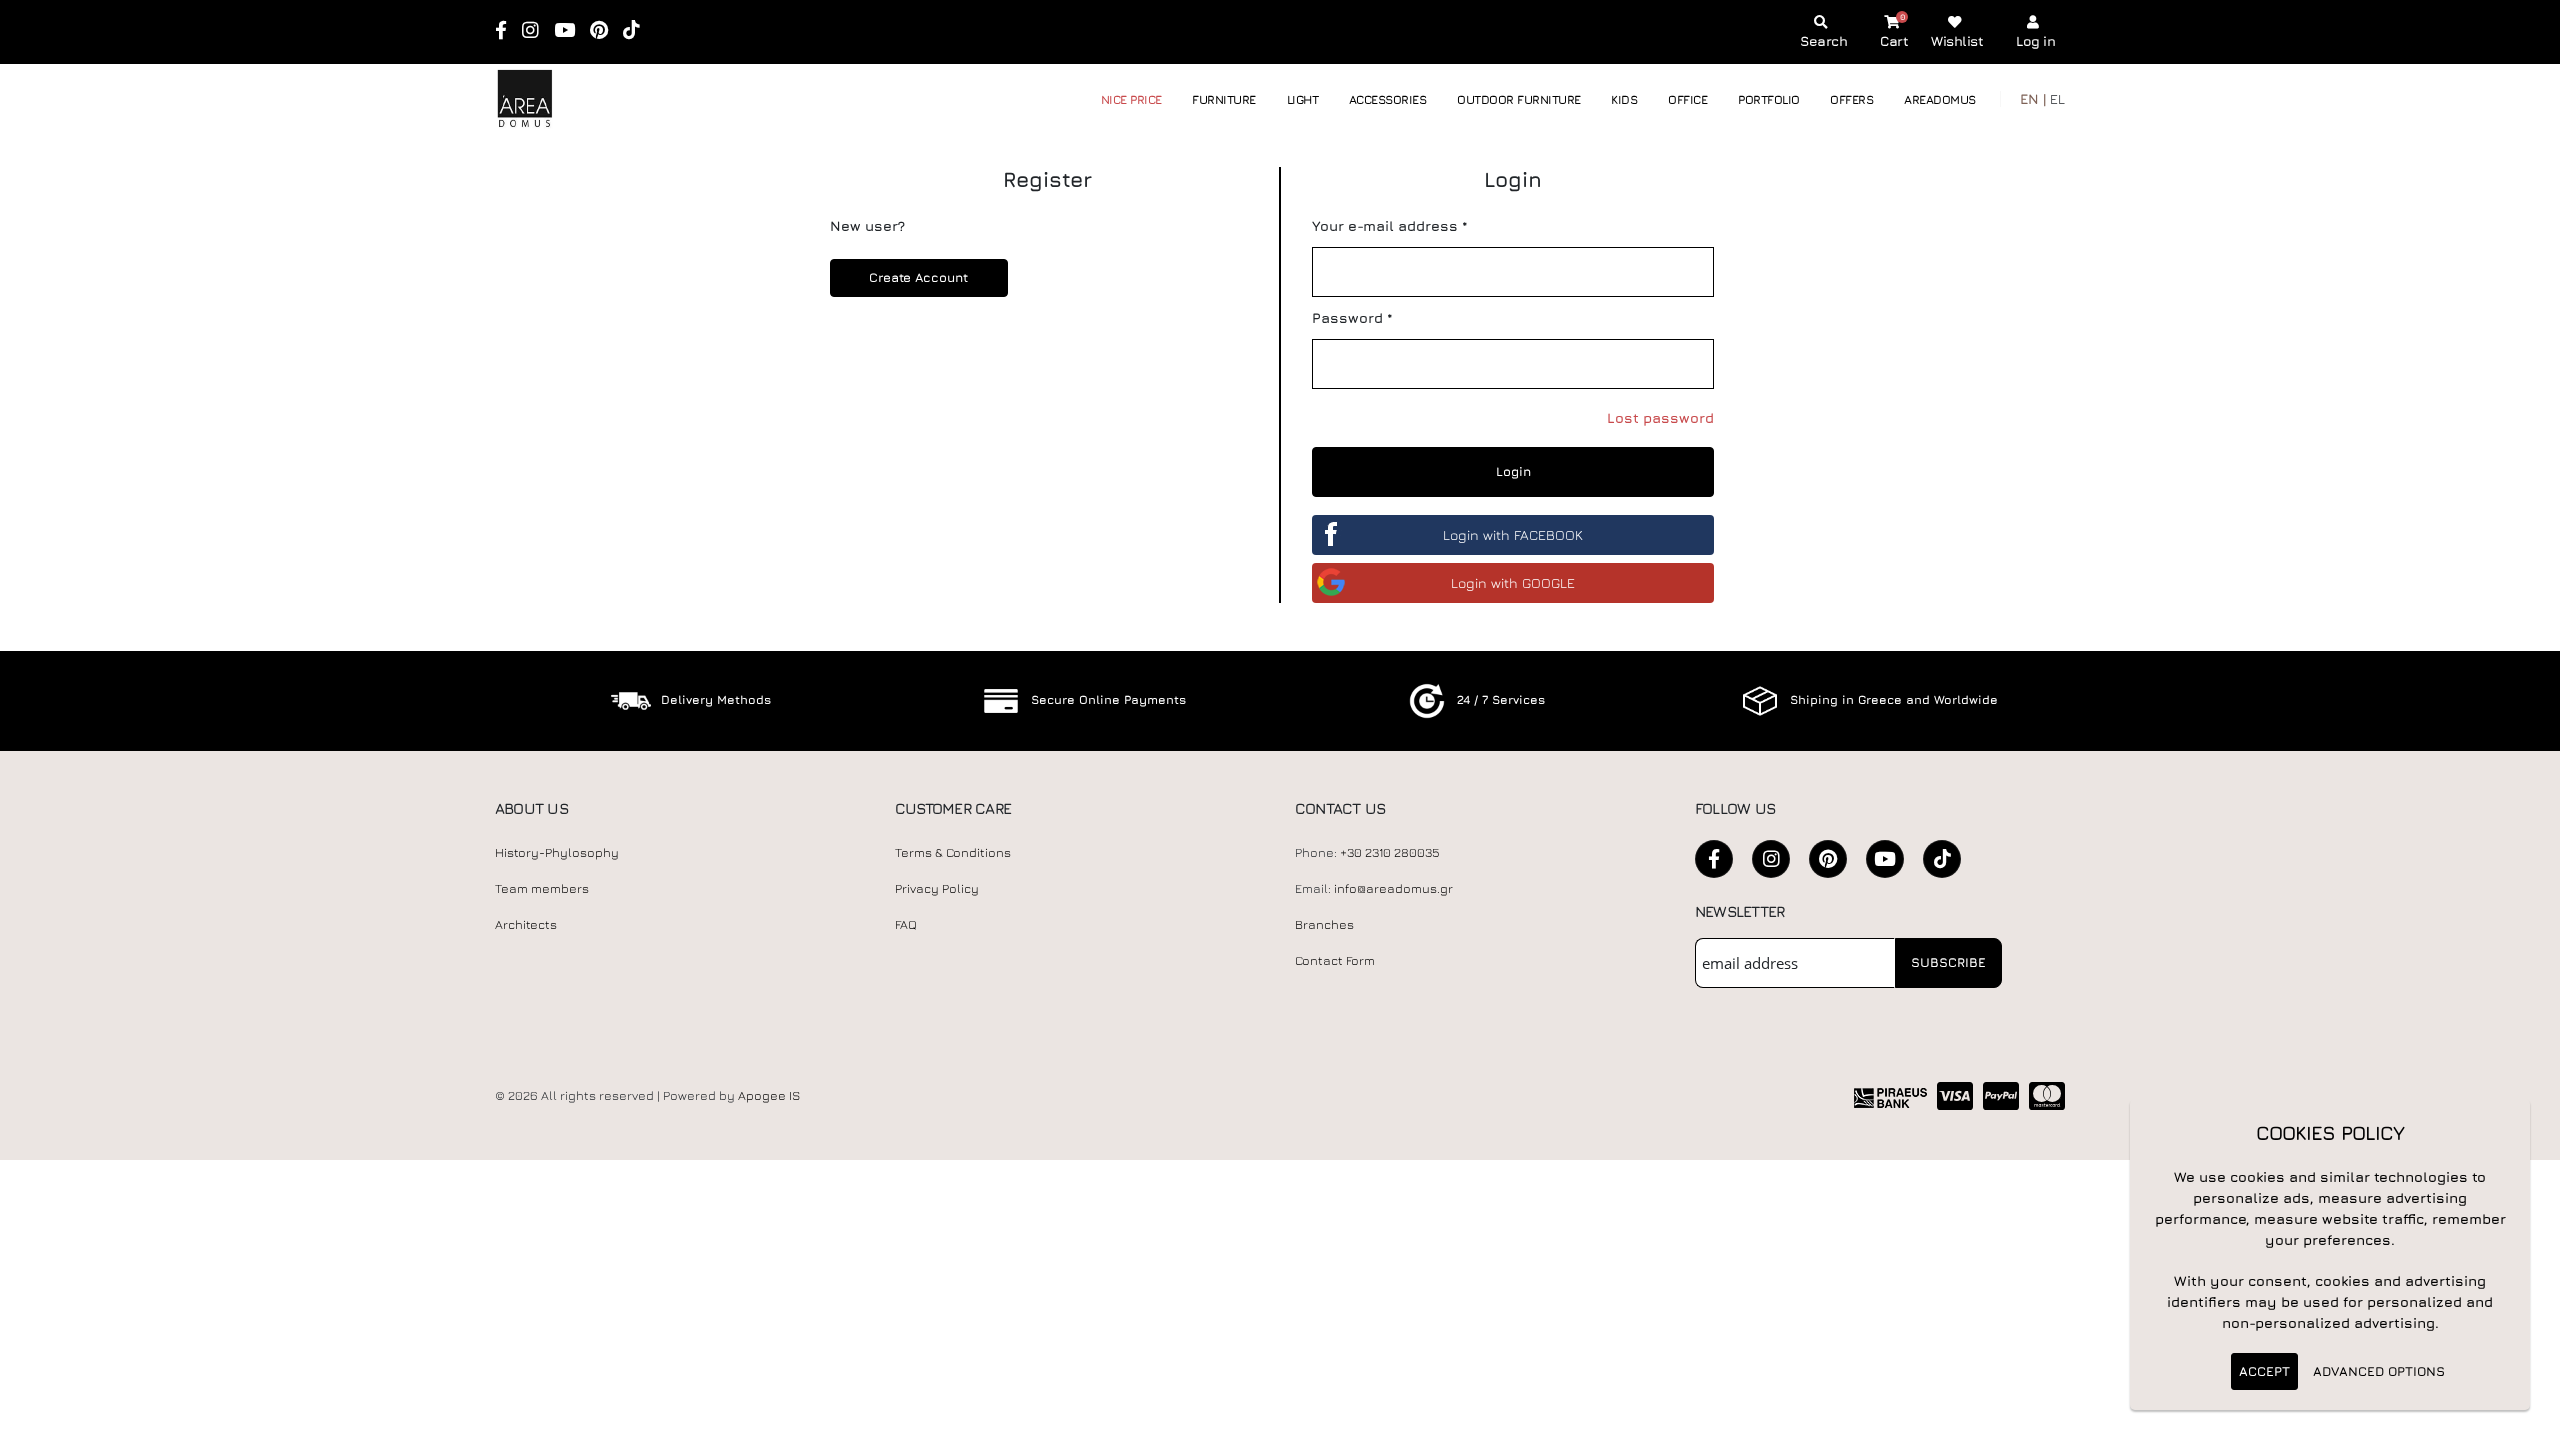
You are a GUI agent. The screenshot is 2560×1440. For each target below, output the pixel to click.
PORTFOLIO (1769, 99)
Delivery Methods (716, 699)
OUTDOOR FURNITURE (1519, 99)
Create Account (918, 277)
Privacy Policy (937, 888)
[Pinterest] (605, 31)
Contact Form (1335, 960)
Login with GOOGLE (1513, 582)
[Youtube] (571, 31)
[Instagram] (537, 31)
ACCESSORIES (1388, 99)
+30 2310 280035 (1390, 852)
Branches (1324, 924)
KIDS (1624, 99)
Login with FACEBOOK (1513, 534)
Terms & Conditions (953, 852)
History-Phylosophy (557, 852)
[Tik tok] (638, 31)
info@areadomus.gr (1393, 888)
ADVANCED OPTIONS (2379, 1371)
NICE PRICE (1131, 99)
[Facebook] (507, 31)
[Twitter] (1828, 859)
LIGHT (1303, 99)
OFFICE (1687, 99)
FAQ (906, 924)
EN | (2033, 98)
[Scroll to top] (2525, 1417)
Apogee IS (769, 1095)
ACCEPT (2264, 1371)
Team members (542, 888)
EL (2057, 98)
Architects (526, 924)
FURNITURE (1224, 99)
